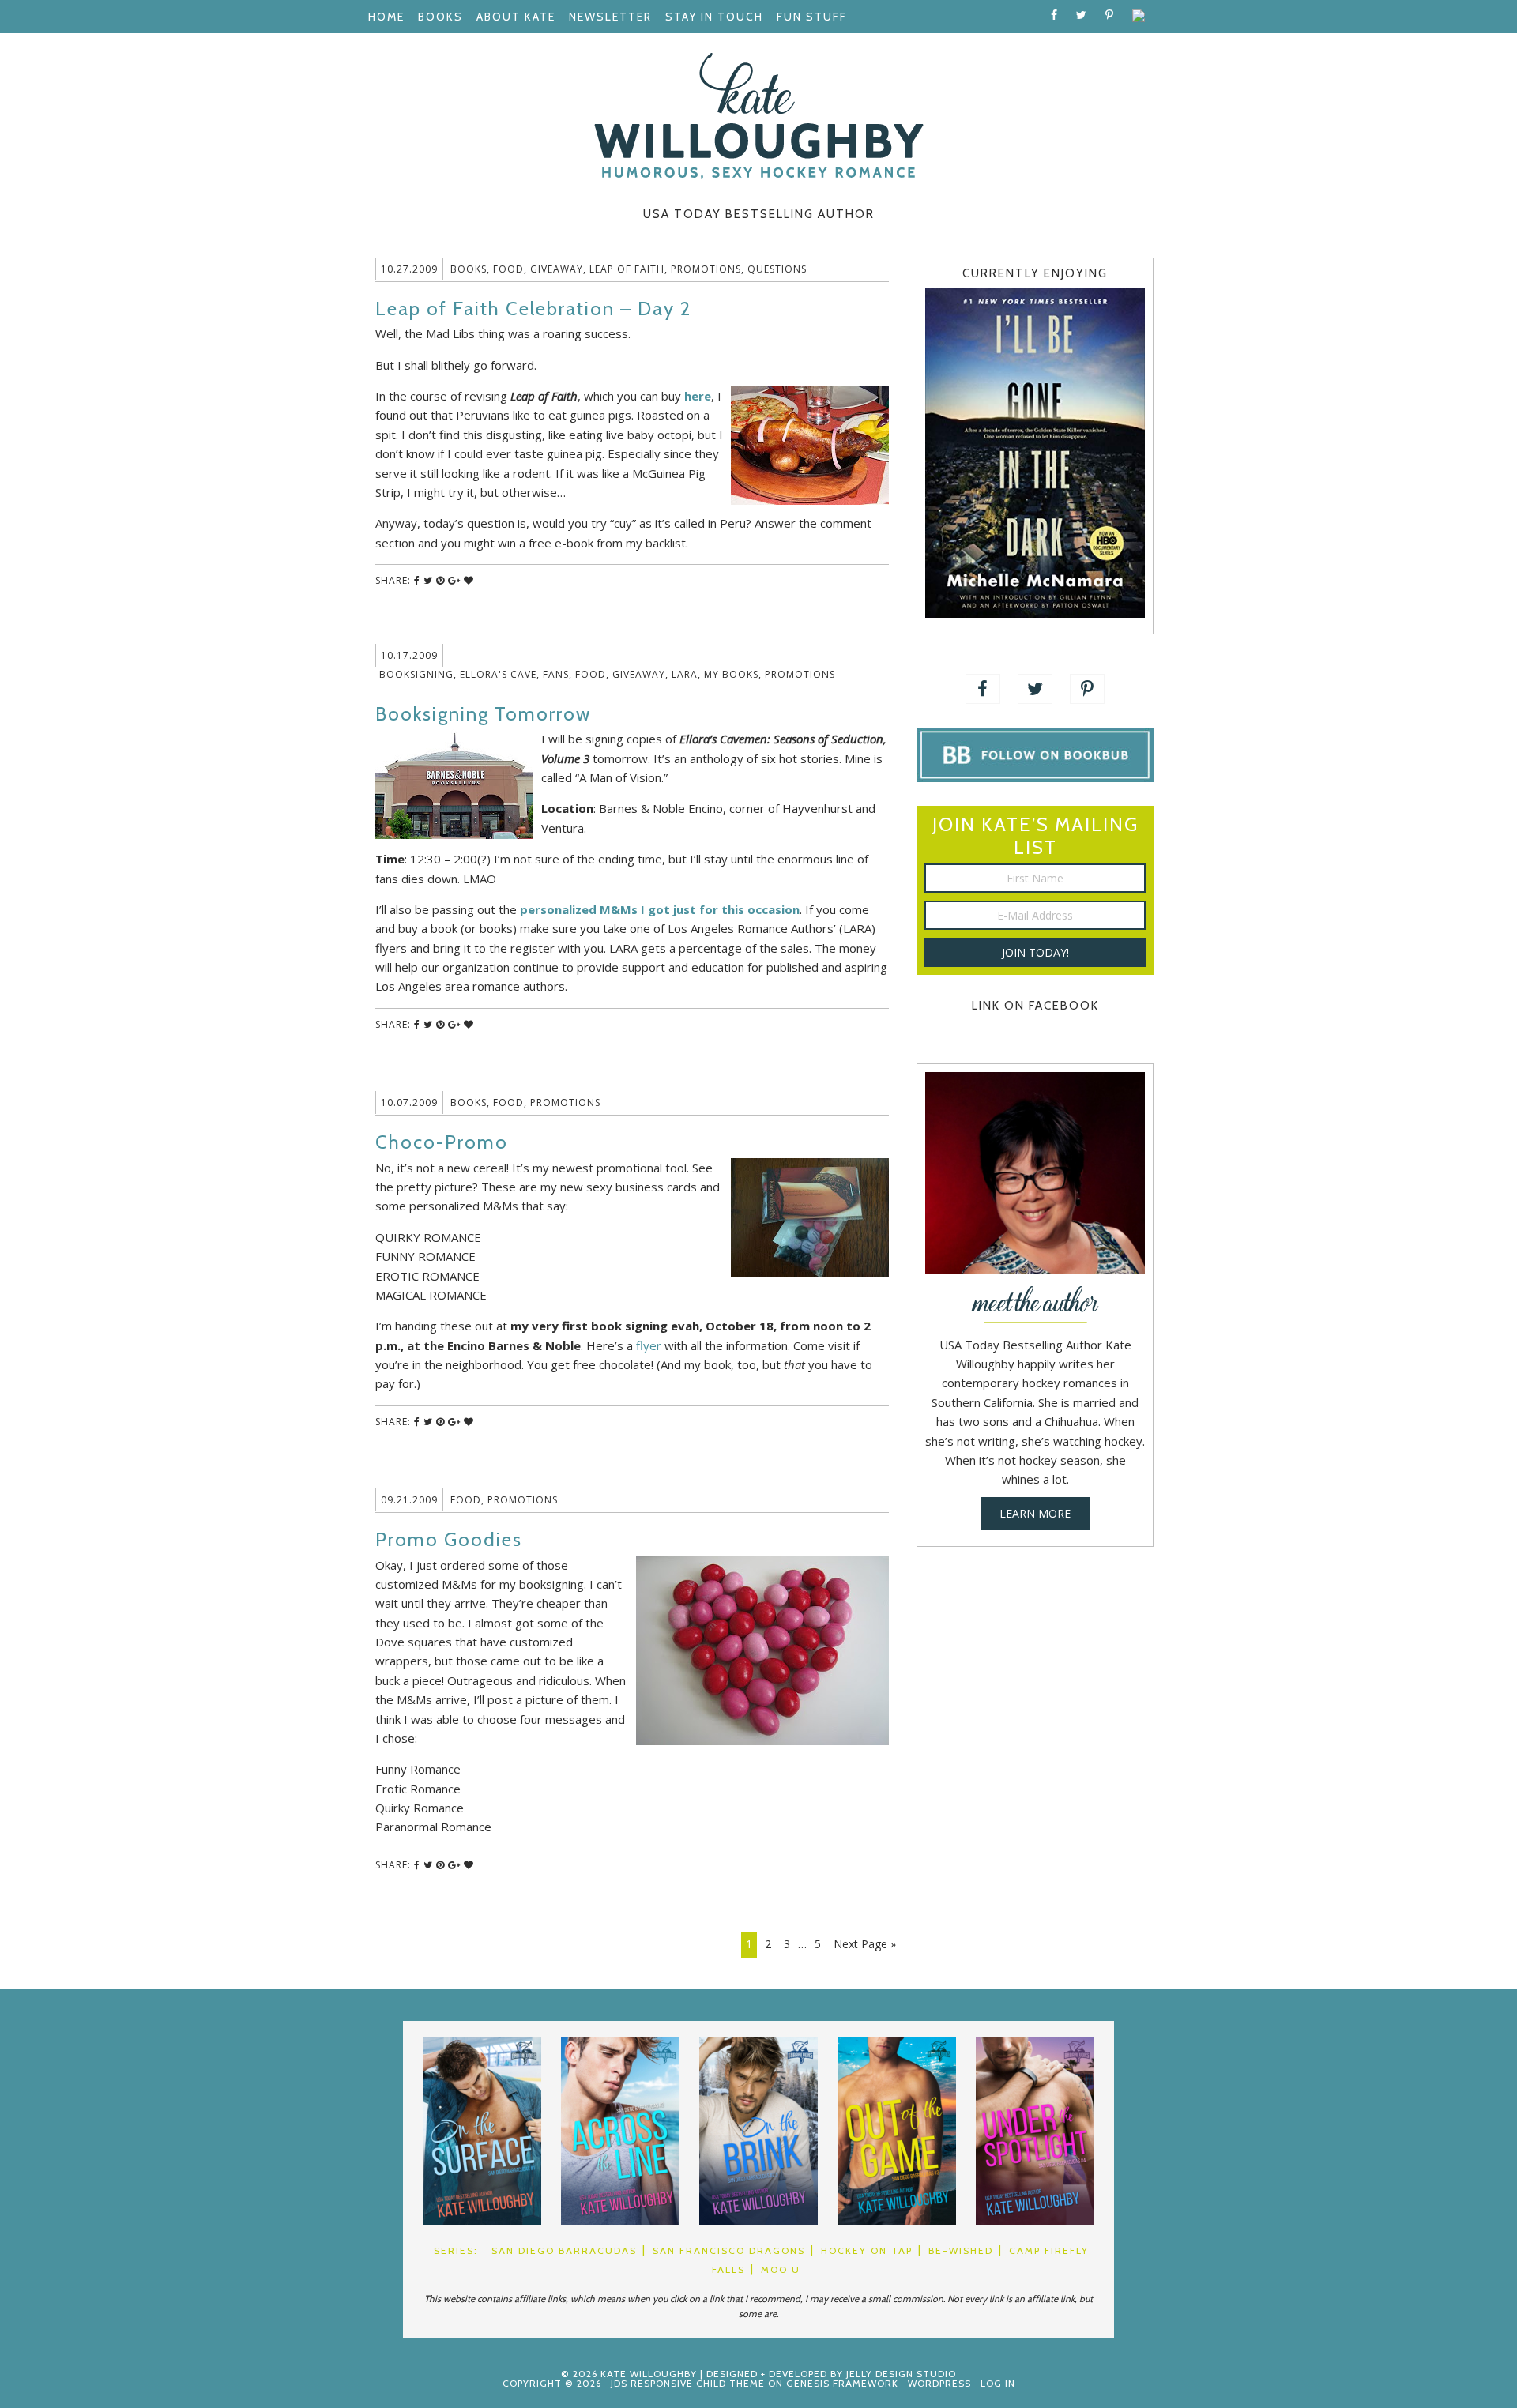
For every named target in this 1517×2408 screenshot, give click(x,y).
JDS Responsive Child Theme (688, 2383)
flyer (649, 1345)
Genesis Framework (842, 2383)
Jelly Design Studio (901, 2374)
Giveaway (557, 269)
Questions (777, 269)
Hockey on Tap (867, 2250)
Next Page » (865, 1944)
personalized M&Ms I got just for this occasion (660, 909)
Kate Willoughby (758, 116)
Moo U (781, 2269)
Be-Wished (961, 2250)
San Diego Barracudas (564, 2250)
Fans (556, 674)
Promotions (706, 269)
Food (508, 269)
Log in (998, 2383)
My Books (731, 674)
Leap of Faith (627, 269)
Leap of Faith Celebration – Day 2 (533, 309)
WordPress (939, 2383)
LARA (685, 674)
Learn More (1035, 1513)
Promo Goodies (449, 1539)
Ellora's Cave (498, 674)
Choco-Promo (442, 1142)
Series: (456, 2250)
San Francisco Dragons (729, 2250)
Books (469, 269)
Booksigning (416, 674)
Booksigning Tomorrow (483, 714)
